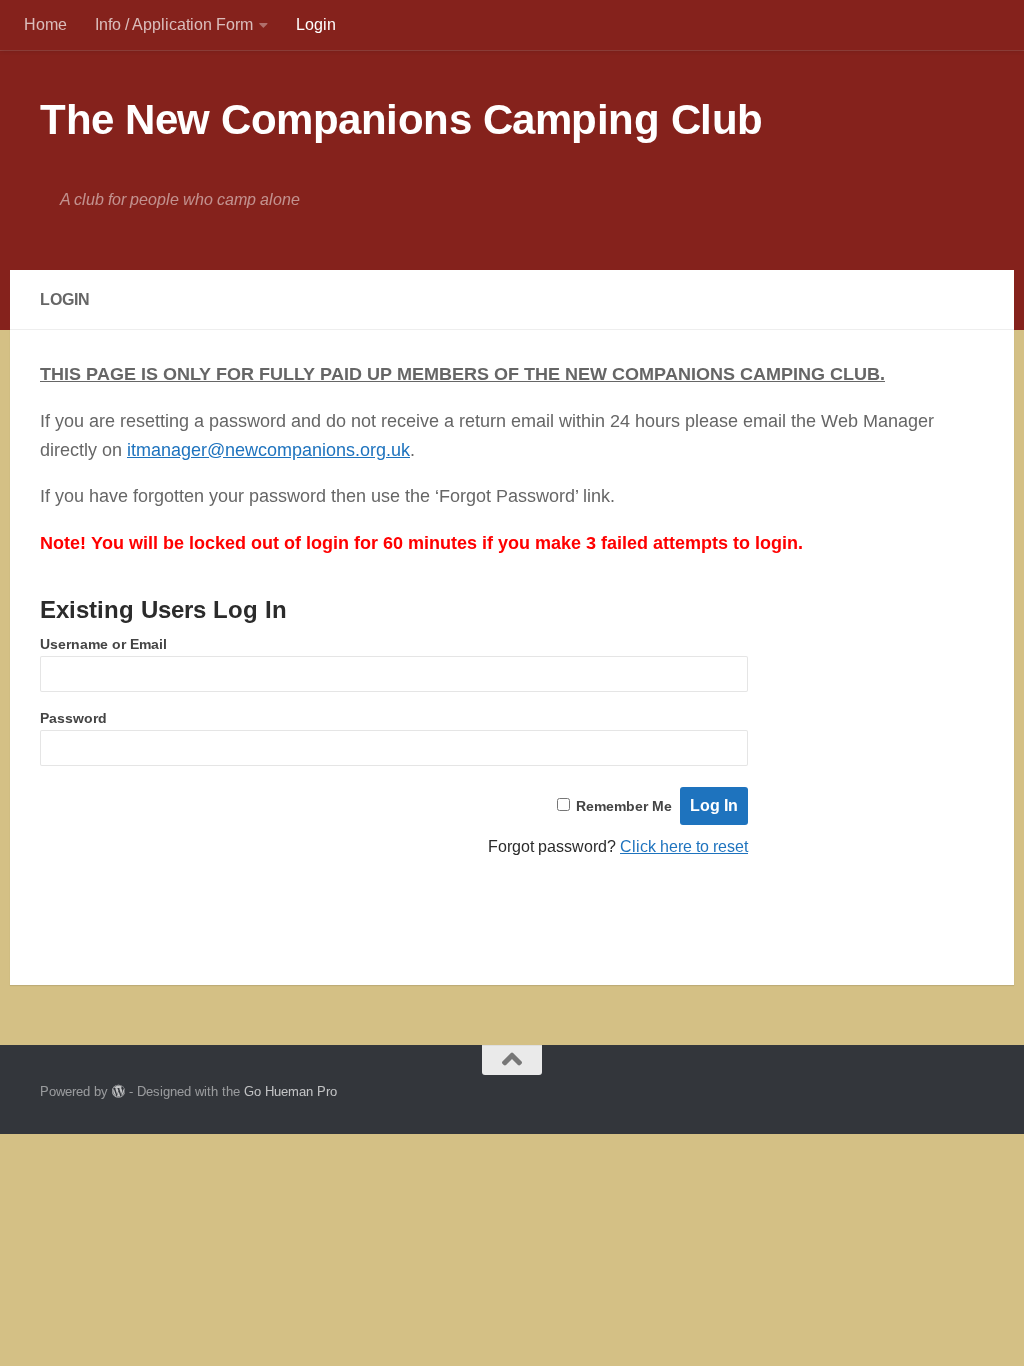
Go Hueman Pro (290, 1091)
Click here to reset (684, 846)
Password (73, 718)
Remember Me (624, 806)
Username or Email (103, 644)
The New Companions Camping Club (401, 119)
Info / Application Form (174, 24)
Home (45, 24)
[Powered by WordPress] (118, 1091)
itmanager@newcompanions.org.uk (268, 450)
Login (316, 24)
